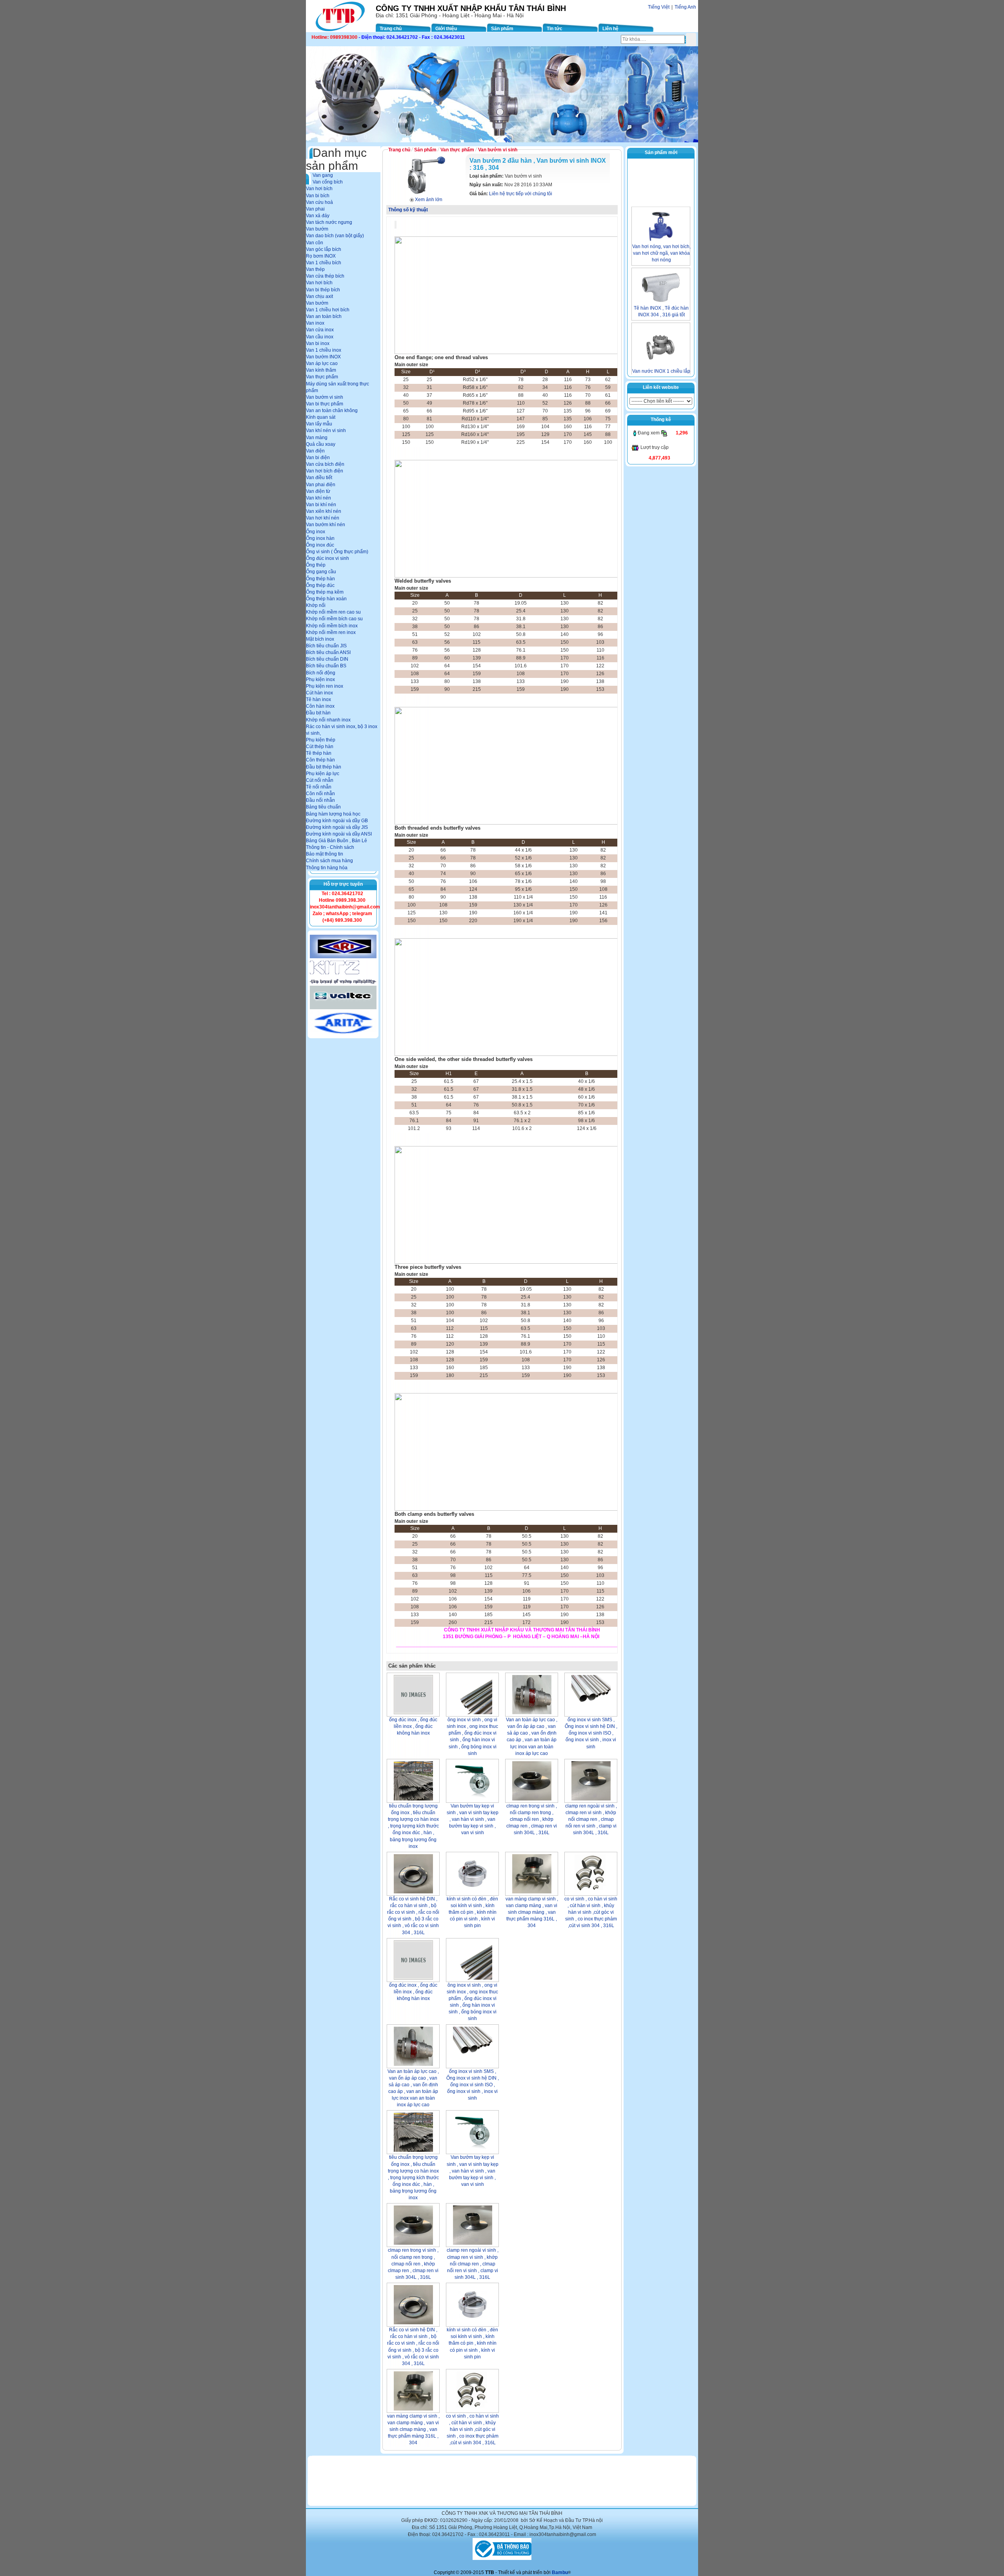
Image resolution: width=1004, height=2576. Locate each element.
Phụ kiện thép (321, 740)
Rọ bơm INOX (321, 256)
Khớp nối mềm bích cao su (334, 619)
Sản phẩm (502, 29)
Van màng (317, 438)
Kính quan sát (321, 417)
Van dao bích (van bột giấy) (335, 236)
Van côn (315, 243)
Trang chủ (391, 29)
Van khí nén (318, 498)
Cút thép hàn (320, 747)
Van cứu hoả (319, 202)
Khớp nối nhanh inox (328, 720)
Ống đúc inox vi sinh (327, 558)
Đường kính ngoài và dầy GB (337, 821)
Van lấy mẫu (319, 424)
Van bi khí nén (321, 505)
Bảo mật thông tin (325, 854)
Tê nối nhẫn (319, 787)
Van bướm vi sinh (325, 397)
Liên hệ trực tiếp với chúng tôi (521, 194)
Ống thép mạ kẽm (325, 592)
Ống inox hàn (320, 538)
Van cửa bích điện (325, 464)
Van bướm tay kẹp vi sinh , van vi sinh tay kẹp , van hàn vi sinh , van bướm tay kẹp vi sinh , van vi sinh (473, 1819)
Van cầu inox (320, 337)
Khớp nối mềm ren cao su (333, 612)
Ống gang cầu (321, 572)
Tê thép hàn (319, 753)
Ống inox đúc (320, 545)
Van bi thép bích (323, 290)
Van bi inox (318, 343)
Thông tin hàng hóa (327, 868)
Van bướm (317, 229)
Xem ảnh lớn (429, 200)
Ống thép (316, 565)
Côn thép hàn (320, 760)
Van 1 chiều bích (324, 263)
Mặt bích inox (320, 639)
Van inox (315, 323)
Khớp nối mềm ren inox (331, 632)
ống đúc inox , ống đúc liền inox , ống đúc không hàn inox (413, 1726)
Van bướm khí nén (326, 525)
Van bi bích (318, 196)
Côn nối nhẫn (320, 794)
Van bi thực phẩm (325, 404)
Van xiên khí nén (324, 511)
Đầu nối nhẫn (320, 800)
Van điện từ (318, 491)
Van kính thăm (321, 370)
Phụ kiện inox (320, 679)
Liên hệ (610, 29)
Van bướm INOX (323, 357)
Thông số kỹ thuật (408, 210)
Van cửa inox (320, 330)
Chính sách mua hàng (329, 861)
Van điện (315, 451)
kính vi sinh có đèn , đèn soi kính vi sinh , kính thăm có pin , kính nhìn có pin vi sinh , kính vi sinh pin (472, 1912)
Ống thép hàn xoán (326, 599)
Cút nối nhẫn (320, 780)
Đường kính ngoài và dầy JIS (337, 827)
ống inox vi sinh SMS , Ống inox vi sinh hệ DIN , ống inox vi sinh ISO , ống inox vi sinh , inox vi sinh (591, 1733)
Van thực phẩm (322, 377)
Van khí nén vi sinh (326, 431)
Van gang (323, 175)
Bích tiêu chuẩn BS (326, 666)
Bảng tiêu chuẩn (323, 807)
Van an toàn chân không (332, 411)
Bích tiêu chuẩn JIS (326, 646)
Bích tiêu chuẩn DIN (327, 659)
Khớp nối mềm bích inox (332, 626)
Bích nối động (321, 673)
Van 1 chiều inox (324, 350)
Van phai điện (321, 485)
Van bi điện (318, 458)
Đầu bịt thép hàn (324, 767)
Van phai (315, 209)
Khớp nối (316, 605)
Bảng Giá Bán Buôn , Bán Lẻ (336, 841)
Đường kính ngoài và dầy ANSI (339, 834)
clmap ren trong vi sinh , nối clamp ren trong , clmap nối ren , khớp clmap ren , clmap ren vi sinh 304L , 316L (532, 1819)
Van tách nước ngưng (329, 222)
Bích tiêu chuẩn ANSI (328, 652)
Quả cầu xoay (321, 444)
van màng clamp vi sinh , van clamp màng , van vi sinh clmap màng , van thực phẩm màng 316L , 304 (532, 1912)
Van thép (315, 269)
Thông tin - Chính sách (330, 847)
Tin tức (555, 29)
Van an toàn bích (324, 316)
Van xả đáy (318, 216)
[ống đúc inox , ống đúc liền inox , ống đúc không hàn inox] (413, 1695)
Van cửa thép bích (325, 276)
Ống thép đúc (320, 585)
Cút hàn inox (319, 693)
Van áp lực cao (322, 363)
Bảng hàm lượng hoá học (333, 814)
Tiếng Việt (659, 7)
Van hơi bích (319, 189)
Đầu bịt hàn (318, 713)
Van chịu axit (319, 296)
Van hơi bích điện (325, 471)
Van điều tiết (319, 478)
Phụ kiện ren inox (325, 686)
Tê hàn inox (318, 699)
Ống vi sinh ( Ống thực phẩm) (337, 552)
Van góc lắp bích (324, 249)
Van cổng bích (328, 182)
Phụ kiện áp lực (323, 774)
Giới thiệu (446, 29)
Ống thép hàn (320, 579)
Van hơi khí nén (323, 518)
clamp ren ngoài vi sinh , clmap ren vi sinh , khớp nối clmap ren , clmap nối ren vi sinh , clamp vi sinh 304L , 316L (591, 1819)
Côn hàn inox (320, 706)
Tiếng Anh (685, 7)
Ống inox (316, 532)
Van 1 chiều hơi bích (328, 310)
